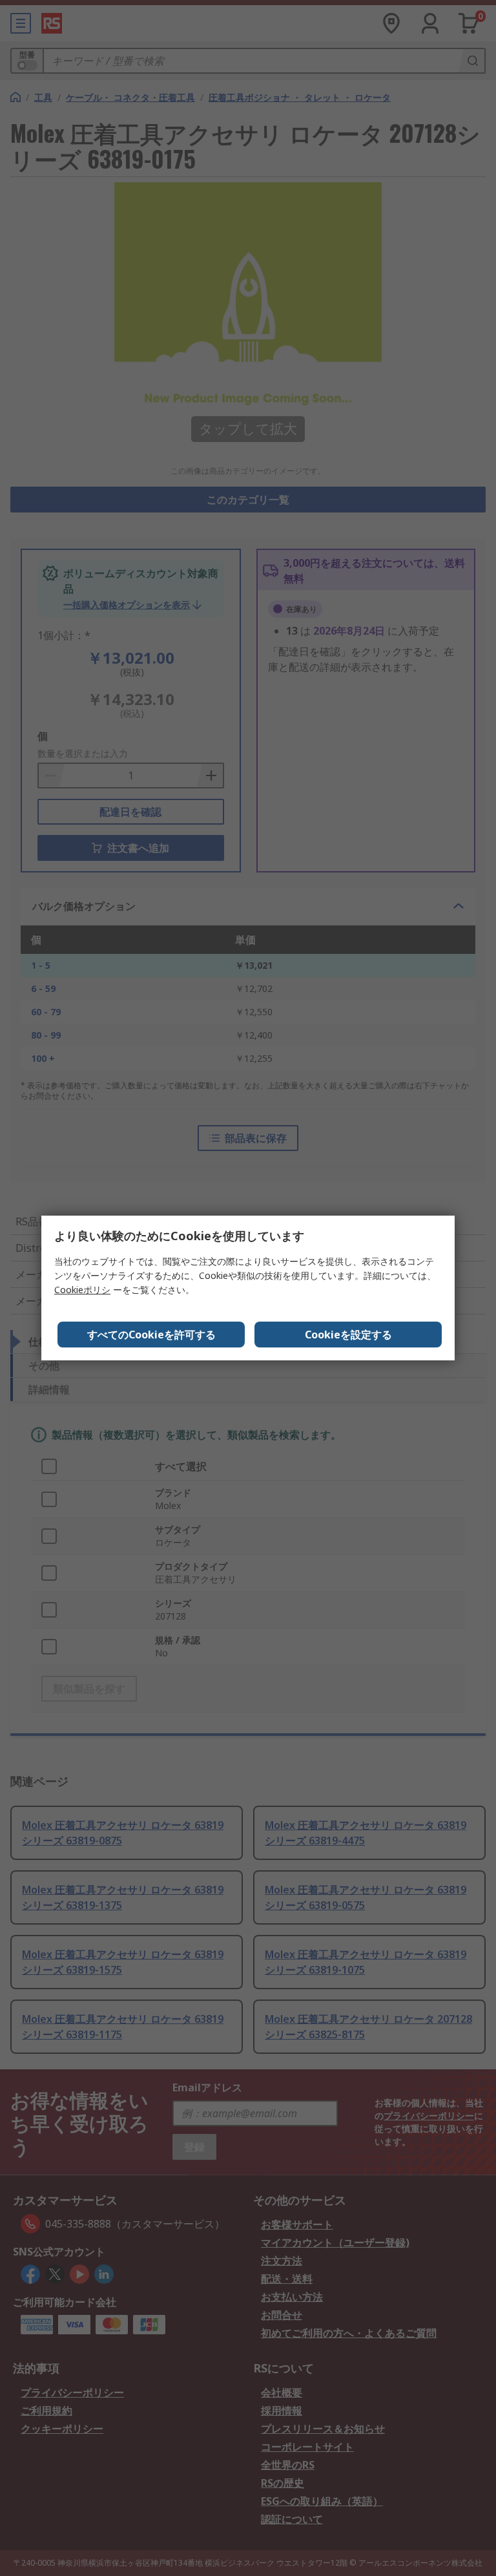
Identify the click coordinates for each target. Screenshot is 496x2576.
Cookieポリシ (82, 1290)
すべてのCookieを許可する (151, 1335)
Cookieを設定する (348, 1335)
